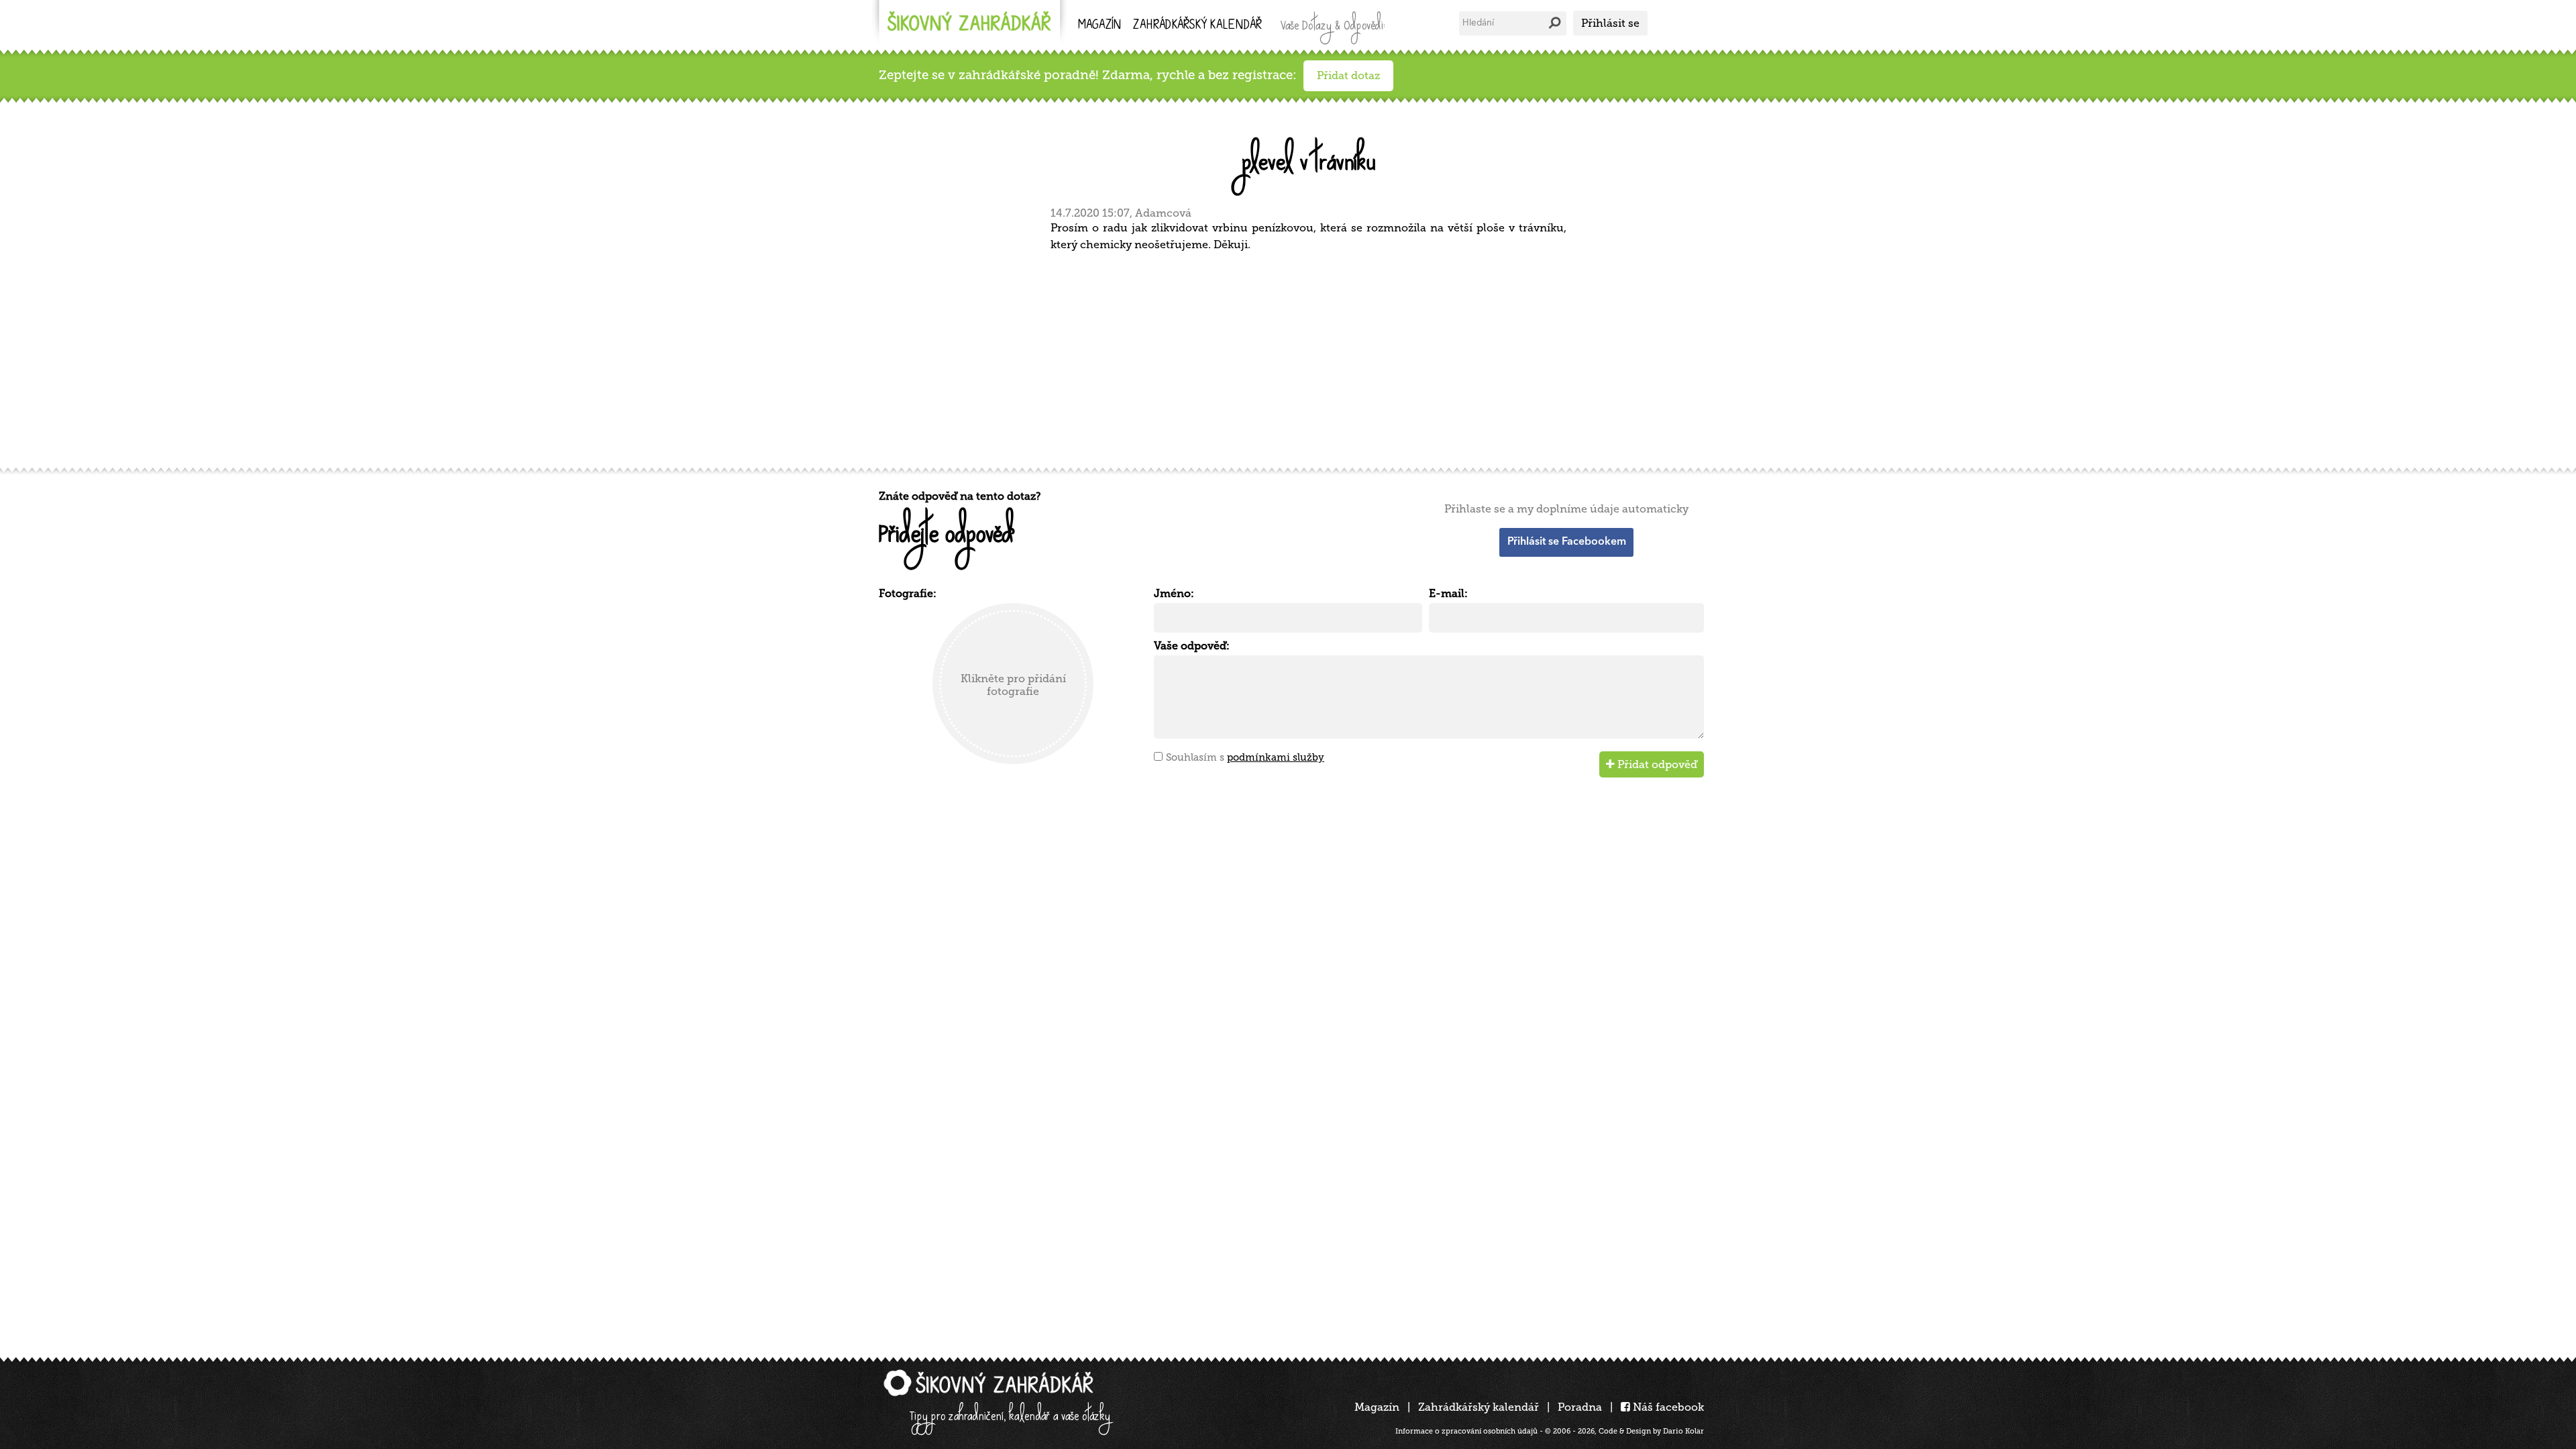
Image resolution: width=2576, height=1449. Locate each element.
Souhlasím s (1245, 757)
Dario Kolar (1683, 1431)
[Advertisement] (1281, 358)
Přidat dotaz (1348, 75)
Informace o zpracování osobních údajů (1466, 1431)
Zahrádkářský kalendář (1479, 1407)
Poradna (1580, 1407)
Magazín (1099, 26)
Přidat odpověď (1656, 764)
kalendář (1197, 26)
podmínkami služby (1276, 757)
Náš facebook (1667, 1407)
